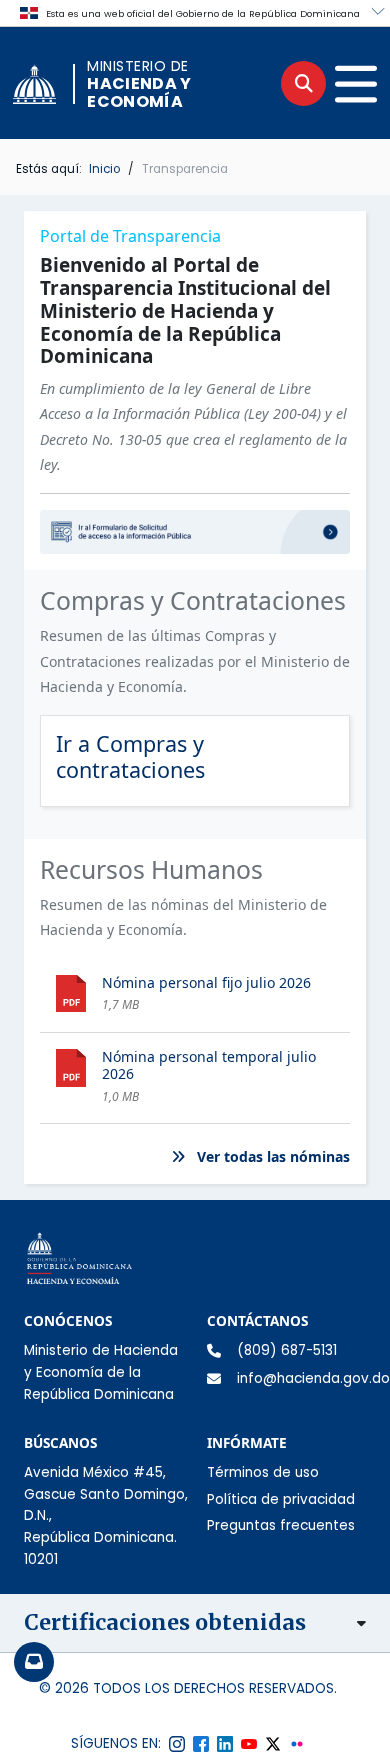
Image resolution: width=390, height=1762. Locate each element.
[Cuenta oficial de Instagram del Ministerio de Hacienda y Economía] (177, 1744)
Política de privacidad (281, 1499)
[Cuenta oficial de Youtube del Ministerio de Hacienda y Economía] (249, 1744)
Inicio (104, 169)
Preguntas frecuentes (281, 1525)
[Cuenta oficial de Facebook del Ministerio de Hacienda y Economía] (201, 1744)
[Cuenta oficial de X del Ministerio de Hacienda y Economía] (273, 1744)
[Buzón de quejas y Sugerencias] (34, 1662)
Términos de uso (263, 1472)
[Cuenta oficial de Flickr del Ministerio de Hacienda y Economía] (297, 1744)
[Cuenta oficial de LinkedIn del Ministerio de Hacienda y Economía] (225, 1744)
